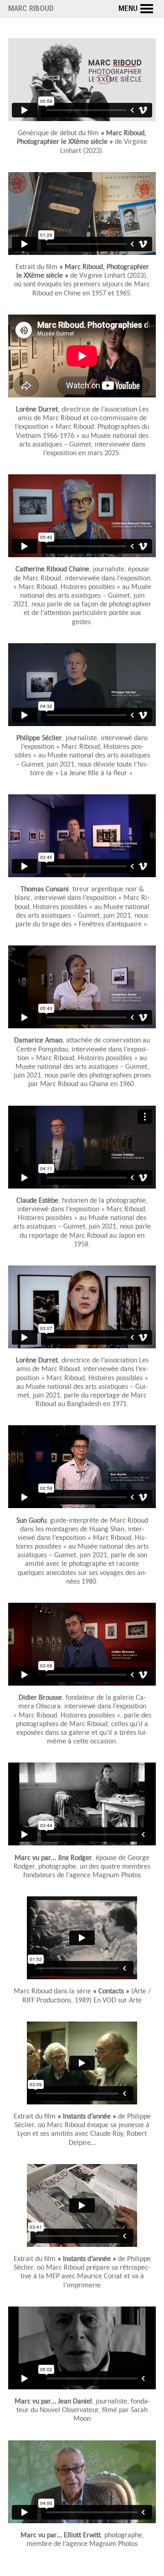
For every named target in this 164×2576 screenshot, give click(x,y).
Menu (128, 10)
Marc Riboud (31, 10)
